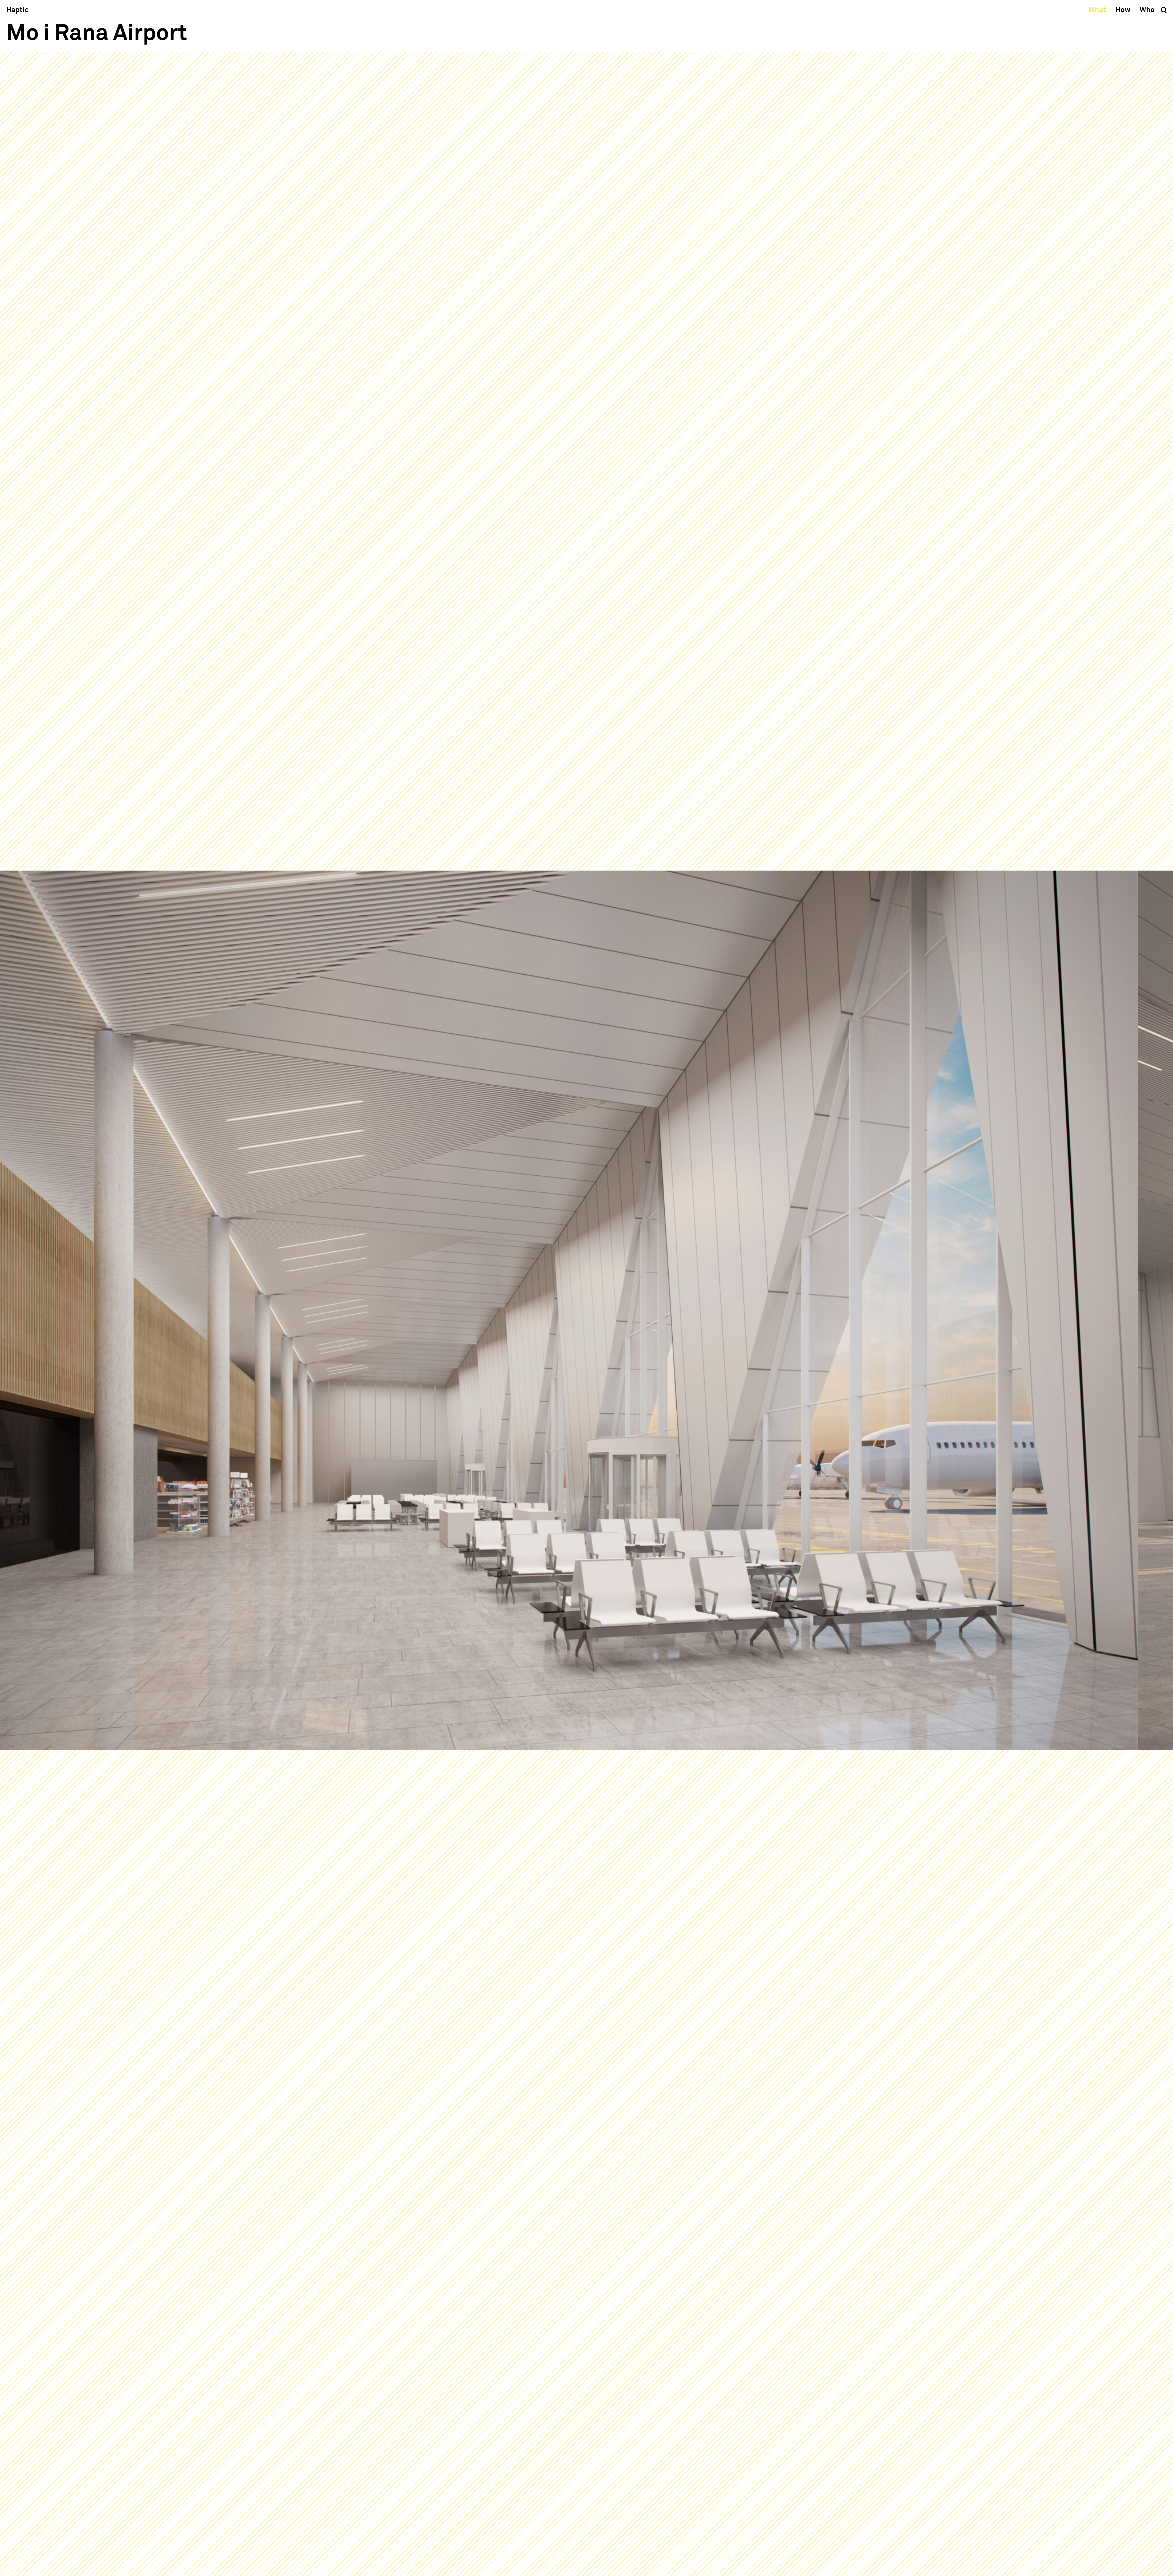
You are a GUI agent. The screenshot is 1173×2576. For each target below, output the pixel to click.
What (1097, 10)
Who (1147, 10)
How (1123, 10)
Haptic (17, 10)
